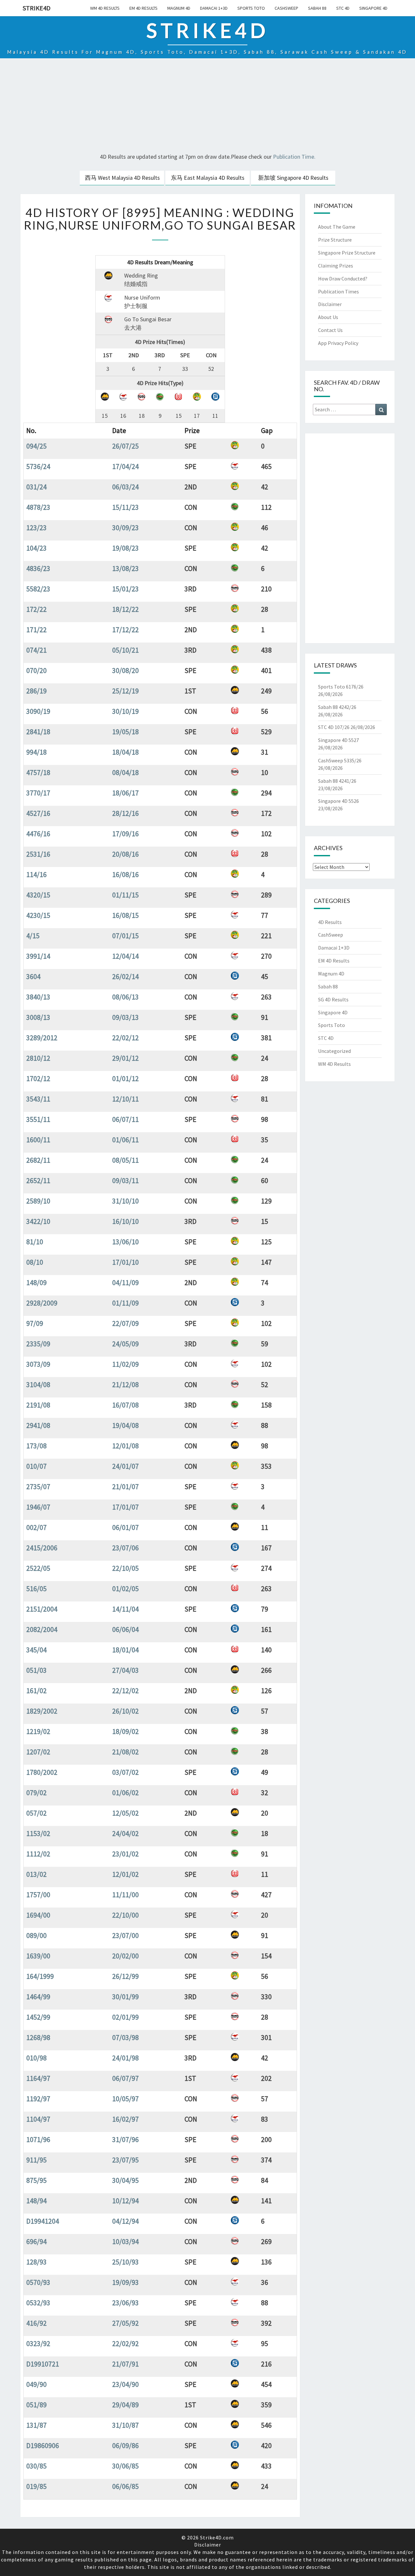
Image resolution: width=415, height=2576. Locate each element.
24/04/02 (125, 1833)
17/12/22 (125, 630)
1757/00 (38, 1895)
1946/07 (38, 1507)
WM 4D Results (105, 8)
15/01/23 (125, 589)
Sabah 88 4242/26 (337, 707)
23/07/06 (125, 1548)
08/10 (35, 1262)
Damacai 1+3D (214, 8)
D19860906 (43, 2445)
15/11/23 (125, 507)
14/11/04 (125, 1609)
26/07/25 (125, 446)
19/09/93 (125, 2282)
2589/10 (38, 1201)
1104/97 (38, 2119)
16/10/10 (125, 1221)
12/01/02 (125, 1874)
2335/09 (38, 1344)
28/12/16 (125, 813)
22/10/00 (125, 1915)
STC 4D (343, 8)
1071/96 (38, 2139)
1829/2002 (42, 1711)
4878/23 (38, 507)
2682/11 (38, 1160)
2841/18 (38, 732)
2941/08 (38, 1425)
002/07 (36, 1527)
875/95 (36, 2180)
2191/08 (38, 1405)
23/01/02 (125, 1854)
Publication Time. (294, 157)
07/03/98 (125, 2037)
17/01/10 (125, 1262)
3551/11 (38, 1119)
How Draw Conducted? (343, 279)
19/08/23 (125, 548)
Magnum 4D (179, 8)
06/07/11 (125, 1119)
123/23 (36, 528)
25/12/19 (125, 691)
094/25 (36, 446)
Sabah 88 (317, 8)
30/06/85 (125, 2466)
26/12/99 (125, 1976)
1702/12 (38, 1078)
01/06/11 (125, 1140)
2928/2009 (42, 1303)
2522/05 (38, 1568)
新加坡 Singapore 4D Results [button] (293, 178)
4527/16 (38, 813)
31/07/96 (125, 2139)
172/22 (36, 609)
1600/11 (38, 1140)
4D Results (330, 922)
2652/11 (38, 1180)
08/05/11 (125, 1160)
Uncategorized (334, 1051)
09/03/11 (125, 1180)
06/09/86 (125, 2445)
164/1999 (40, 1976)
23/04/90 (125, 2384)
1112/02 (38, 1854)
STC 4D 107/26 (334, 727)
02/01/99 (125, 2017)
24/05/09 (125, 1344)
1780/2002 (42, 1772)
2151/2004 (42, 1609)
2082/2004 (42, 1629)
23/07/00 (125, 1935)
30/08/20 (125, 670)
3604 (33, 976)
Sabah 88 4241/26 (337, 781)
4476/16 (38, 834)
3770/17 (38, 793)
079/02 (36, 1793)
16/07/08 (125, 1405)
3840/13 (38, 997)
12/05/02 (125, 1813)
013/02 (36, 1874)
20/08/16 (125, 854)
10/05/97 (125, 2099)
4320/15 (38, 895)
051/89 (36, 2405)
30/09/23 (125, 528)
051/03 (36, 1670)
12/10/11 (125, 1099)
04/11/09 (125, 1282)
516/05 (36, 1589)
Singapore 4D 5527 (338, 740)
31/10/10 (125, 1201)
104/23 (36, 548)
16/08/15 (125, 915)
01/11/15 (125, 895)
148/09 (36, 1282)
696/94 (36, 2241)
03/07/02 (125, 1772)
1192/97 (38, 2099)
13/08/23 (125, 568)
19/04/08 (125, 1425)
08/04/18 (125, 772)
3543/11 (38, 1099)
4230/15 (38, 915)
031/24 (36, 487)
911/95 (36, 2160)
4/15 (33, 936)
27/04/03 (125, 1670)
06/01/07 (125, 1527)
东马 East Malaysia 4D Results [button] (208, 178)
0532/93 (38, 2303)
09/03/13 (125, 1017)
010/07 (36, 1466)
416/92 (36, 2323)
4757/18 (38, 772)
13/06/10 (125, 1242)
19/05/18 (125, 732)
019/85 (36, 2486)
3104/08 (38, 1385)
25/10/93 (125, 2262)
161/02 (36, 1691)
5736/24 (38, 466)
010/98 (36, 2058)
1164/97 (38, 2078)
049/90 (36, 2384)
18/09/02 (125, 1731)
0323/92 (38, 2343)
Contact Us (330, 330)
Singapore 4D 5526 (338, 801)
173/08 (36, 1446)
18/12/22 (125, 609)
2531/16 (38, 854)
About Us (328, 317)
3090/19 (38, 711)
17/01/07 (125, 1507)
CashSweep (286, 8)
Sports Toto (251, 8)
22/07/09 (125, 1323)
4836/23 (38, 568)
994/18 (36, 752)
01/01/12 (125, 1078)
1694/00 (38, 1915)
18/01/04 (125, 1650)
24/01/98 (125, 2058)
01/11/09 (125, 1303)
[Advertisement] (207, 107)
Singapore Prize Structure (347, 253)
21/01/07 (125, 1487)
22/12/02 (125, 1691)
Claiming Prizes (336, 266)
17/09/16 (125, 834)
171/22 (36, 630)
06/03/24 (125, 487)
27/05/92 (125, 2323)
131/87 (36, 2425)
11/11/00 (125, 1895)
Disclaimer (330, 304)
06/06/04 (125, 1629)
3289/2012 (42, 1038)
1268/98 (38, 2037)
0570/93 (38, 2282)
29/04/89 (125, 2405)
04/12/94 (125, 2221)
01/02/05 (125, 1589)
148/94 (36, 2201)
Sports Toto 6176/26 (341, 687)
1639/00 (38, 1956)
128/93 (36, 2262)
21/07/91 (125, 2364)
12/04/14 (125, 956)
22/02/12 (125, 1038)
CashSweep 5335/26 (340, 760)
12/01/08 (125, 1446)
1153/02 (38, 1833)
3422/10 (38, 1221)
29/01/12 (125, 1058)
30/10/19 (125, 711)
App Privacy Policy (338, 343)
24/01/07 (125, 1466)
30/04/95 (125, 2180)
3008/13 (38, 1017)
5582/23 (38, 589)
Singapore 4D (373, 8)
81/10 (35, 1242)
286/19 (36, 691)
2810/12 (38, 1058)
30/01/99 (125, 1997)
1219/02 (38, 1731)
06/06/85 (125, 2486)
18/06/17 (125, 793)
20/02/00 (125, 1956)
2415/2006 (42, 1548)
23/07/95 (125, 2160)
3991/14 (38, 956)
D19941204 (43, 2221)
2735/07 (38, 1487)
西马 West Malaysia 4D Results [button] (122, 178)
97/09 (35, 1323)
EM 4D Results (143, 8)
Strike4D (37, 8)
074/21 (36, 650)
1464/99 (38, 1997)
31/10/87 (125, 2425)
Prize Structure (335, 240)
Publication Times (338, 291)
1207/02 (38, 1752)
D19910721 (43, 2364)
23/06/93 (125, 2303)
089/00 (36, 1935)
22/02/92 (125, 2343)
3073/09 (38, 1364)
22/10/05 (125, 1568)
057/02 (36, 1813)
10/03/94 (125, 2241)
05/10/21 (125, 650)
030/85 (36, 2466)
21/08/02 (125, 1752)
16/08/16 (125, 874)
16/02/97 (125, 2119)
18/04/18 (125, 752)
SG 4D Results (333, 999)
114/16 (36, 874)
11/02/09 (125, 1364)
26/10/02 (125, 1711)
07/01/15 (125, 936)
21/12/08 (125, 1385)
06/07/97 (125, 2078)
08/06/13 (125, 997)
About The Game (337, 227)
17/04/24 (125, 466)
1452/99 (38, 2017)
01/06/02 (125, 1793)
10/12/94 (125, 2201)
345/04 (36, 1650)
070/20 (36, 670)
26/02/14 (125, 976)
